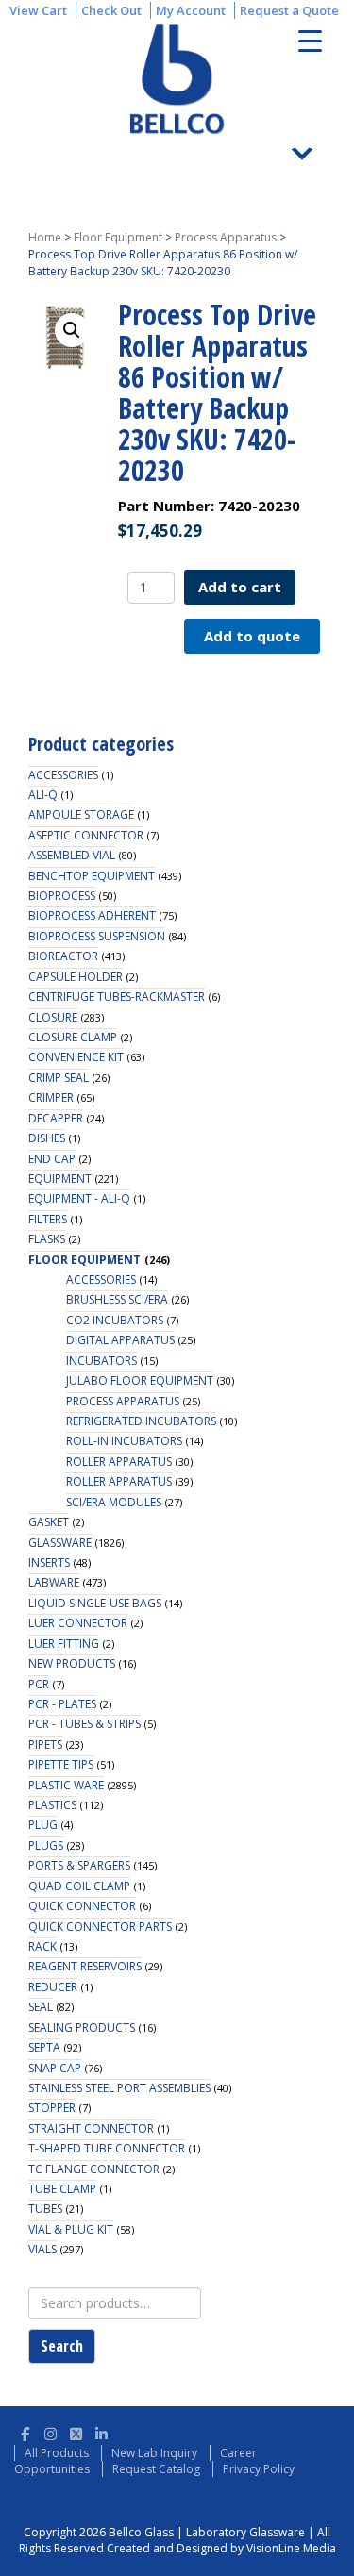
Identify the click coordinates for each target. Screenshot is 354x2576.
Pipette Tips (61, 1764)
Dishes (47, 1138)
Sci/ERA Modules (114, 1502)
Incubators (101, 1361)
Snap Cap (55, 2068)
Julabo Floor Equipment (140, 1380)
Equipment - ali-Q (79, 1198)
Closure (53, 1017)
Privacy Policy (259, 2469)
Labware (54, 1582)
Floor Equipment (118, 237)
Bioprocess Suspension (97, 936)
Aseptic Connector (86, 835)
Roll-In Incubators (124, 1441)
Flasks (47, 1239)
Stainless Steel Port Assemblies (119, 2088)
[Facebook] (25, 2431)
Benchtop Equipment (92, 876)
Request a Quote (289, 10)
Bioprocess (62, 896)
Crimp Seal (59, 1078)
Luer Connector (78, 1623)
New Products (72, 1663)
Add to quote (252, 636)
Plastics (52, 1805)
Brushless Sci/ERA (117, 1299)
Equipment (60, 1179)
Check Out (111, 10)
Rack (42, 1946)
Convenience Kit (76, 1057)
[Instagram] (51, 2431)
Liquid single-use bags (95, 1603)
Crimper (51, 1097)
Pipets (45, 1745)
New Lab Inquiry (154, 2453)
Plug (43, 1825)
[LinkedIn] (101, 2431)
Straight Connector (91, 2128)
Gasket (49, 1522)
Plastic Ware (66, 1785)
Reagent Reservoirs (85, 1966)
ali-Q (43, 795)
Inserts (49, 1562)
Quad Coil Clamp (79, 1886)
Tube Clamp (62, 2189)
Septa (44, 2047)
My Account (191, 10)
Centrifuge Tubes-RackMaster (117, 997)
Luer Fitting (64, 1644)
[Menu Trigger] (310, 40)
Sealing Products (82, 2028)
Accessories (63, 775)
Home (45, 237)
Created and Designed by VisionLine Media (221, 2548)
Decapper (56, 1118)
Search (62, 2346)
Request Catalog (156, 2469)
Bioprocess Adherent (92, 915)
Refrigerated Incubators (141, 1421)
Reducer (53, 1987)
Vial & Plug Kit (71, 2229)
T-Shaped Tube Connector (107, 2148)
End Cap (52, 1159)
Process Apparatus (226, 237)
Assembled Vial (72, 855)
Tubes (45, 2209)
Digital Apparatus (120, 1340)
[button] (72, 330)
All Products (57, 2453)
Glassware (60, 1543)
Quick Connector (82, 1906)
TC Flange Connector (94, 2169)
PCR (39, 1684)
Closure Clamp (73, 1037)
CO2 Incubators (115, 1320)
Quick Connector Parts (100, 1927)
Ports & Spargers (79, 1865)
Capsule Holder (76, 977)
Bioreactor (63, 956)
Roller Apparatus (119, 1462)
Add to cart (240, 587)
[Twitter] (76, 2431)
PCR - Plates (62, 1704)
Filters (48, 1219)
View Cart (38, 10)
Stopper (52, 2108)
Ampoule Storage (81, 814)
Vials (42, 2249)
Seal (41, 2007)
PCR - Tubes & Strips (84, 1724)
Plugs (46, 1845)
